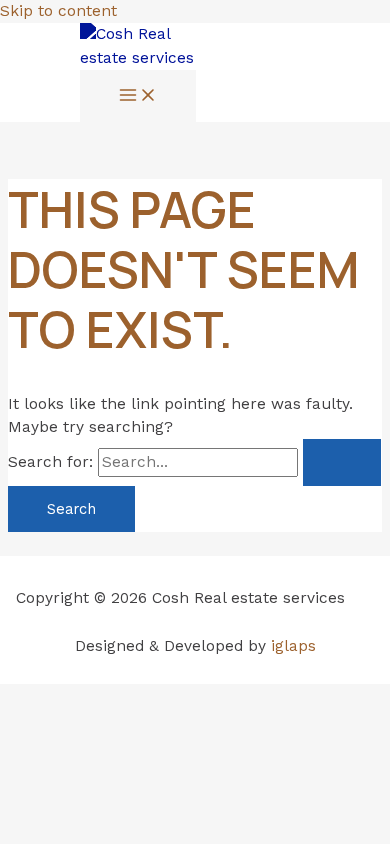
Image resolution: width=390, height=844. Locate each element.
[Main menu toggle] (138, 96)
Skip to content (58, 11)
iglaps (293, 646)
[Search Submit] (342, 462)
